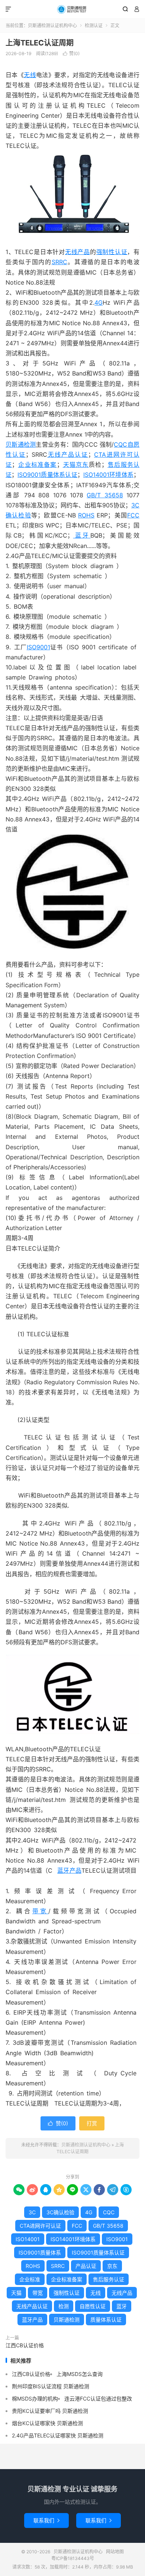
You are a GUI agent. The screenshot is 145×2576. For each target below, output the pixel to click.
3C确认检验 (60, 2212)
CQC (120, 444)
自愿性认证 (93, 2306)
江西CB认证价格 (25, 2345)
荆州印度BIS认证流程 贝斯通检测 (51, 2386)
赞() (71, 53)
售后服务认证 (109, 2279)
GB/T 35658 (105, 495)
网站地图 (115, 2552)
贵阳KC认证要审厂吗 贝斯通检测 (50, 2411)
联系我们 (46, 2520)
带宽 (41, 1911)
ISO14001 (28, 2239)
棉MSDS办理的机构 (35, 2398)
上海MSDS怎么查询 (80, 2374)
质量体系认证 (106, 2320)
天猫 (70, 465)
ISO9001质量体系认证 (47, 475)
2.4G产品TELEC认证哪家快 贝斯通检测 (58, 2435)
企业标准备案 (37, 465)
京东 (82, 465)
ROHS (86, 515)
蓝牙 (82, 535)
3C (32, 2212)
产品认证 (86, 2266)
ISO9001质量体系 (40, 2252)
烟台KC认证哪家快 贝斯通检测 (47, 2423)
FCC (133, 515)
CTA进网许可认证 (40, 2226)
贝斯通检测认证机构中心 (72, 9)
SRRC (59, 262)
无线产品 (78, 252)
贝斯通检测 (21, 444)
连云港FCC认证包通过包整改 (98, 2398)
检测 (64, 2306)
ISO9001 (38, 647)
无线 (30, 75)
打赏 (92, 2123)
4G (99, 302)
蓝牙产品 (69, 1870)
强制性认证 (112, 252)
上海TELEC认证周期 (40, 43)
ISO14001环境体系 (108, 475)
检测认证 (94, 26)
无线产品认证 (68, 454)
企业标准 (30, 2279)
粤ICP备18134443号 (73, 2558)
